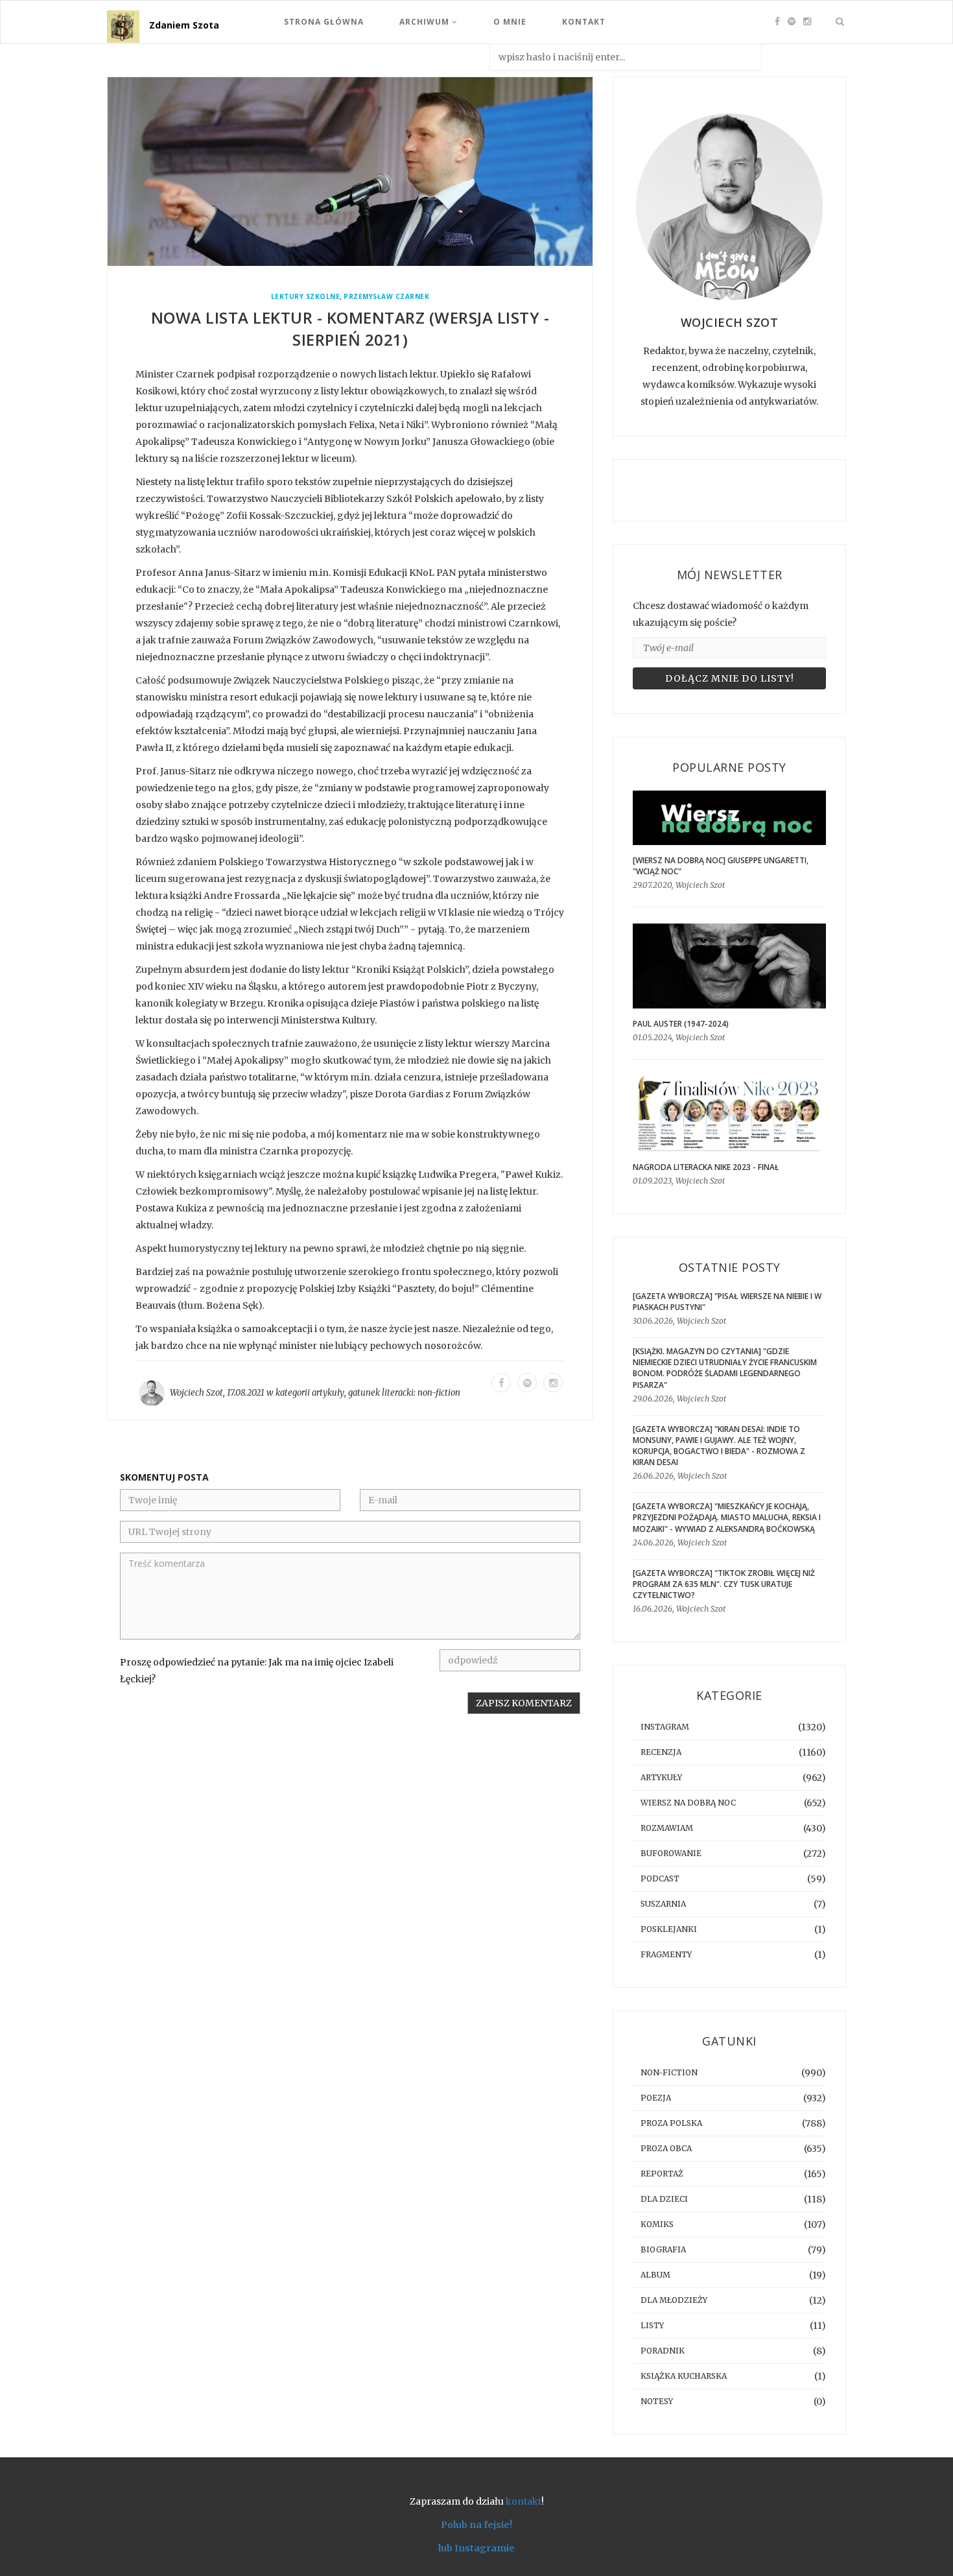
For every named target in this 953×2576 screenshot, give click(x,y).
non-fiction (439, 1393)
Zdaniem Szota (184, 25)
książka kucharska (684, 2376)
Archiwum (426, 22)
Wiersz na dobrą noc (688, 1803)
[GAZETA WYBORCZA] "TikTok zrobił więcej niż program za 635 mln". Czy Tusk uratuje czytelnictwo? (724, 1584)
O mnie (510, 22)
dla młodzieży (674, 2300)
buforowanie (671, 1853)
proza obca (666, 2148)
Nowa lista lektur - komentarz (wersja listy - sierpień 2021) (350, 328)
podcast (660, 1878)
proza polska (671, 2123)
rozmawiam (667, 1828)
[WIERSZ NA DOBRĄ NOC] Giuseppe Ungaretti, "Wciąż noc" (721, 866)
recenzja (661, 1752)
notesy (657, 2401)
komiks (657, 2224)
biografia (663, 2249)
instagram (665, 1727)
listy (652, 2325)
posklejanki (669, 1929)
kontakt (524, 2501)
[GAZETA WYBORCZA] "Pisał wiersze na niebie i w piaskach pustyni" (727, 1302)
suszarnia (663, 1904)
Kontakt (584, 22)
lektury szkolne (306, 297)
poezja (656, 2098)
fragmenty (666, 1954)
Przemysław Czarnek (386, 297)
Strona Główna (324, 22)
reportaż (662, 2174)
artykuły (328, 1393)
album (655, 2275)
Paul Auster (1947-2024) (681, 1024)
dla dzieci (664, 2199)
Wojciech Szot (196, 1393)
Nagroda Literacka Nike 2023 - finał (706, 1167)
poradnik (663, 2351)
